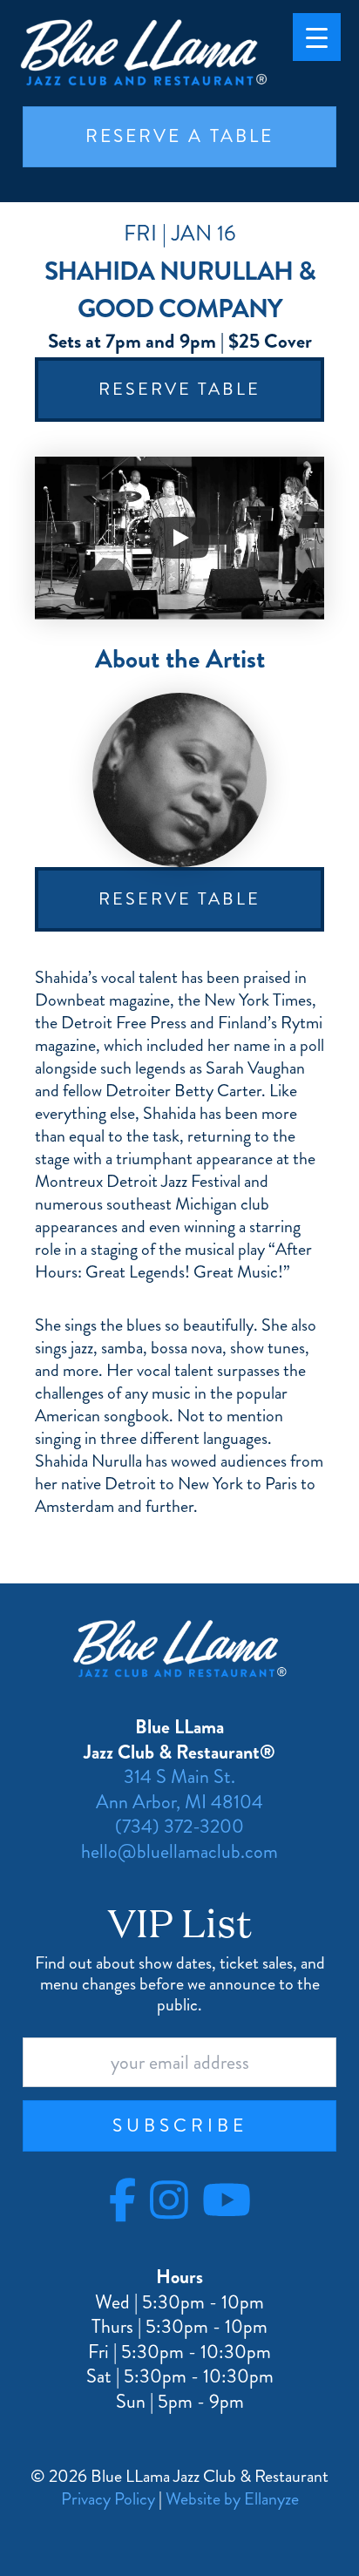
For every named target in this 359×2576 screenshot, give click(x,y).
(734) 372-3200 (179, 1826)
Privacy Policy (108, 2499)
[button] (179, 2126)
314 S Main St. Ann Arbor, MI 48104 (179, 1789)
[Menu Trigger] (317, 37)
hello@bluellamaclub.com (179, 1851)
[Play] (179, 538)
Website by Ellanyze (232, 2499)
